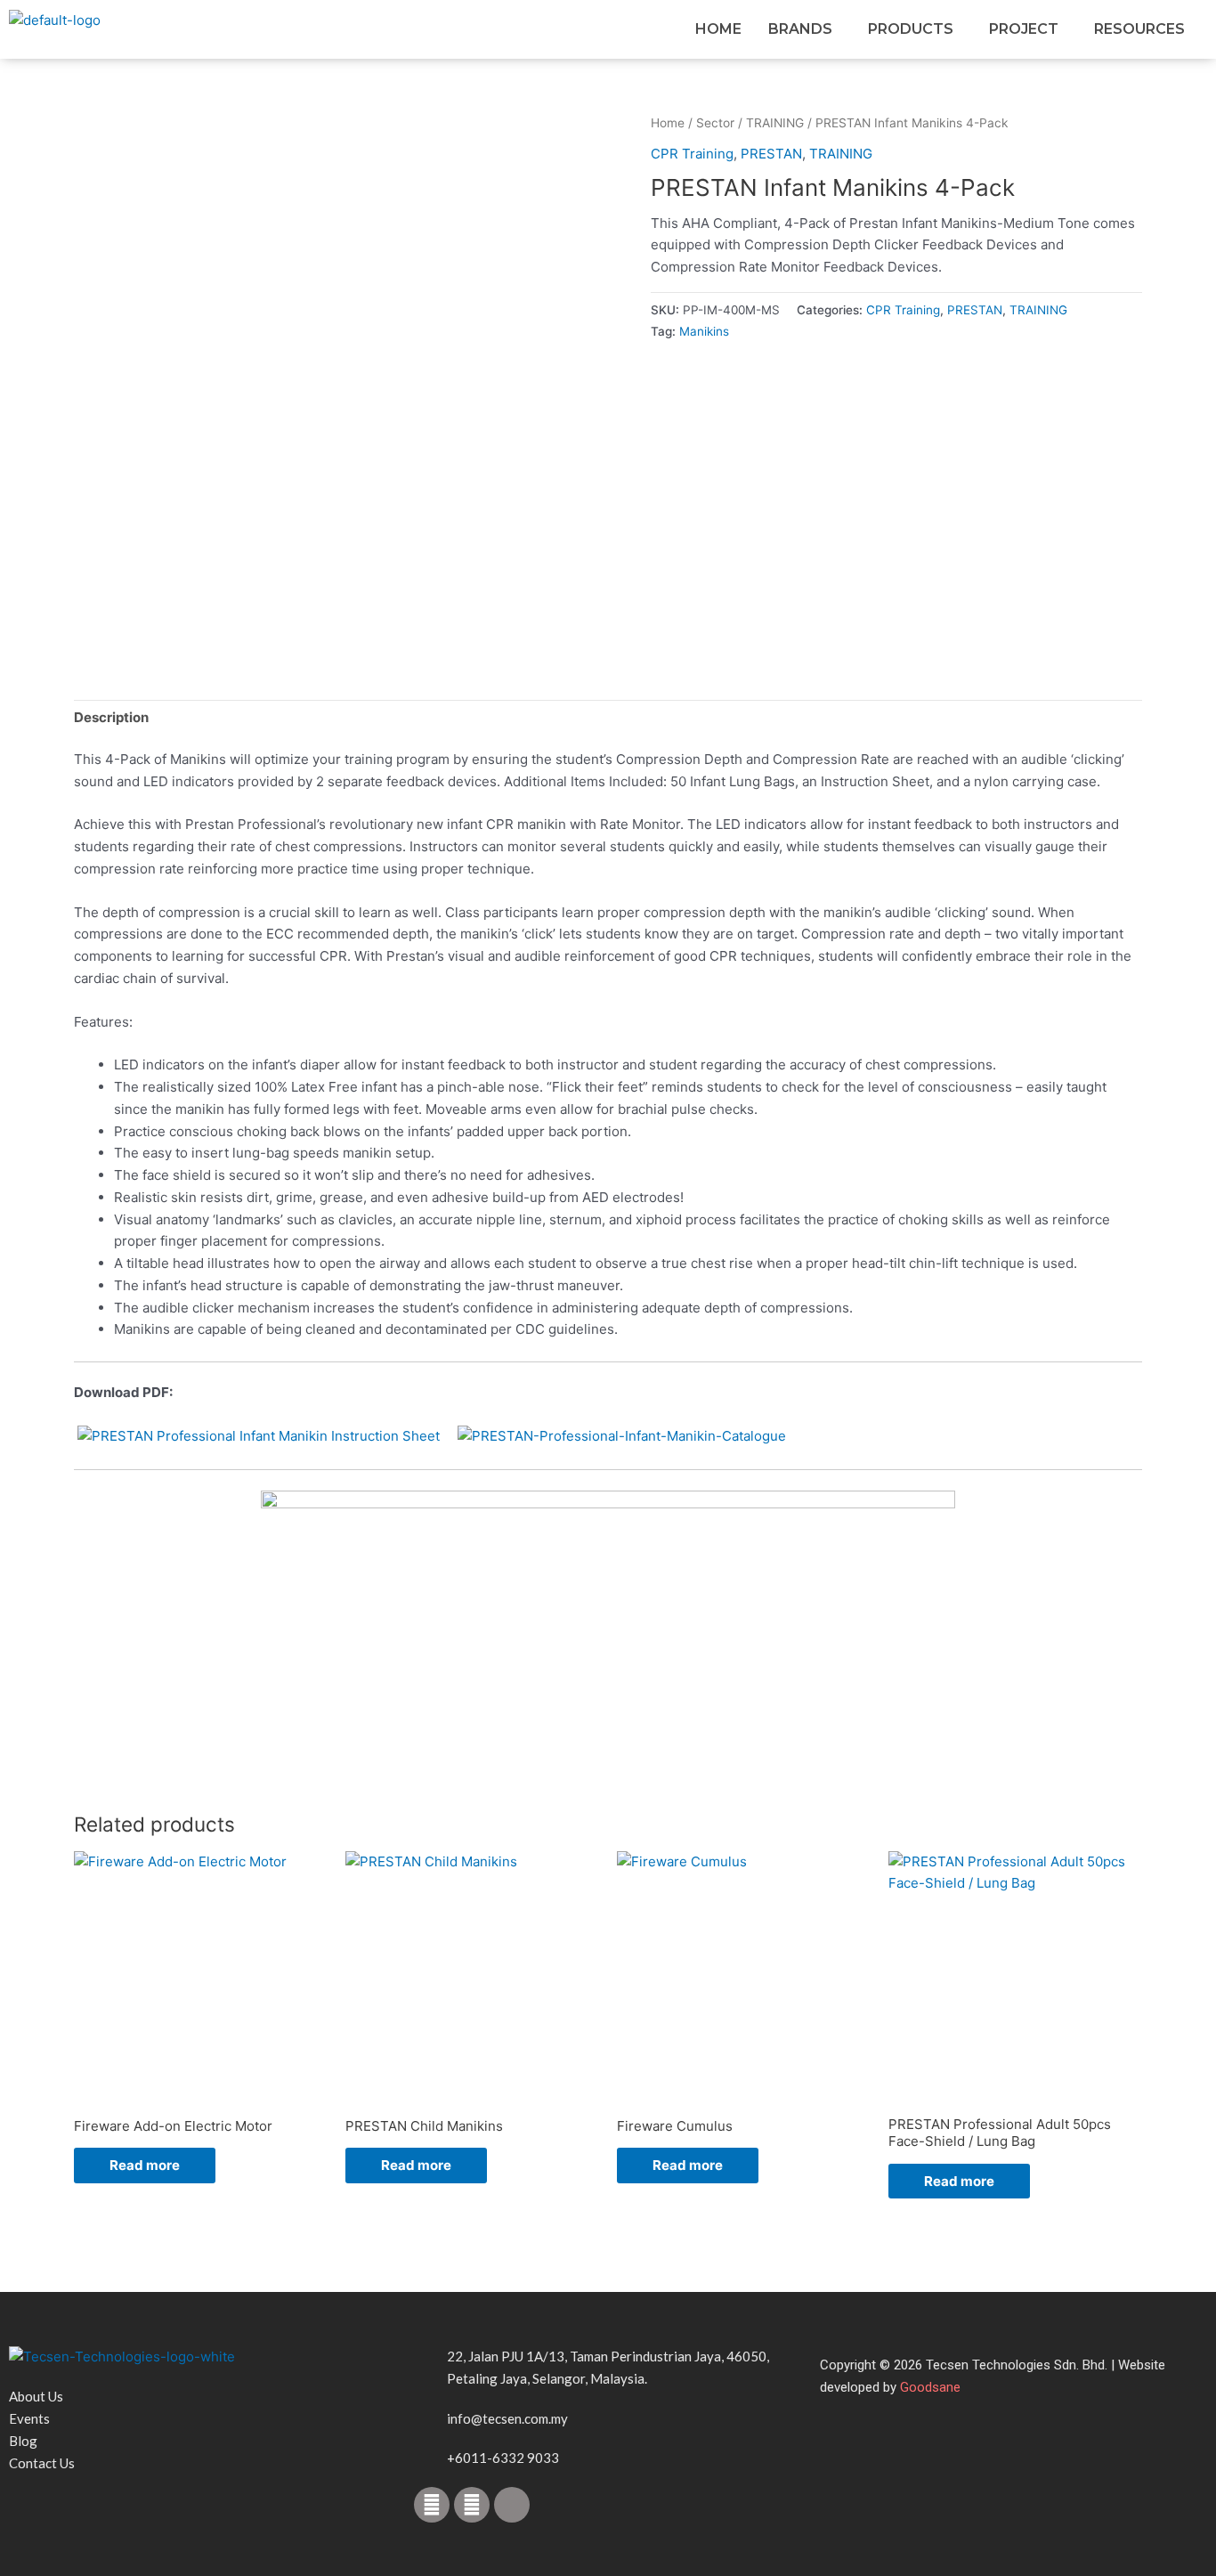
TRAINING (775, 123)
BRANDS (800, 29)
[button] (805, 29)
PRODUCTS (911, 29)
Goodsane (930, 2387)
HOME (718, 29)
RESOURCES (1139, 29)
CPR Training (692, 154)
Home (668, 123)
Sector (715, 123)
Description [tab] (111, 717)
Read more (145, 2165)
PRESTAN (771, 154)
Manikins (704, 331)
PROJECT (1024, 29)
